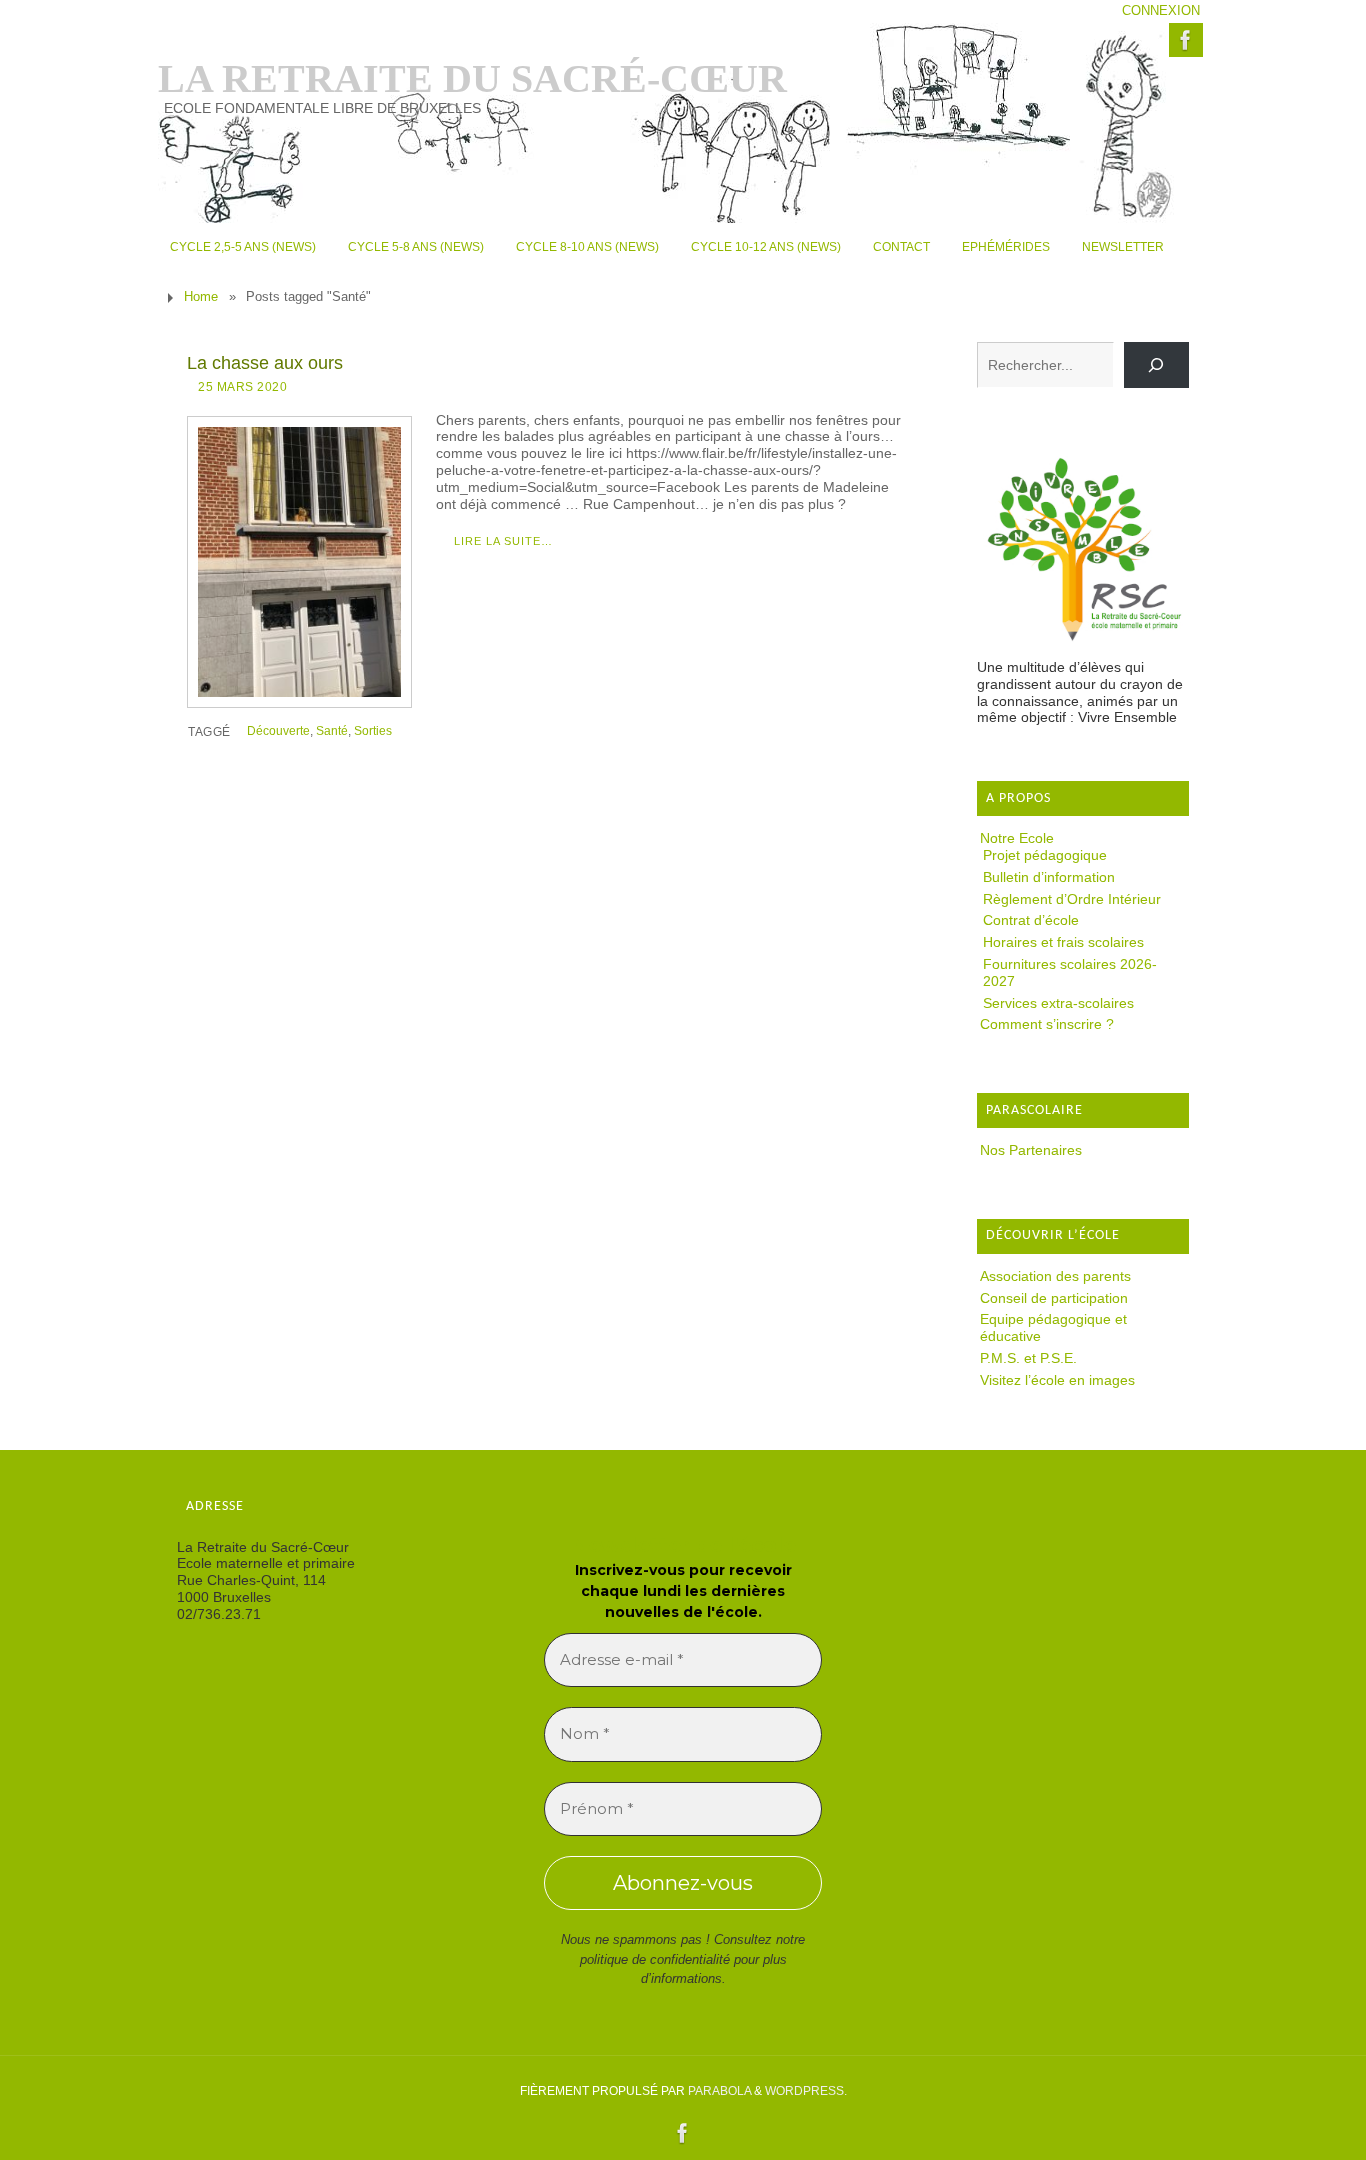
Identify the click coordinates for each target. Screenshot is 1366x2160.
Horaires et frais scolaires (1063, 942)
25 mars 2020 (242, 387)
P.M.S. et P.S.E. (1028, 1358)
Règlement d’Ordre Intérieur (1072, 899)
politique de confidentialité (655, 1959)
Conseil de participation (1054, 1298)
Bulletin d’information (1049, 877)
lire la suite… (503, 541)
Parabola (719, 2091)
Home (201, 297)
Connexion (1161, 11)
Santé (332, 731)
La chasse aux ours (265, 363)
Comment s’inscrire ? (1047, 1024)
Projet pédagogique (1045, 855)
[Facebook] (1186, 40)
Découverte (278, 731)
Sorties (373, 731)
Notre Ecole (1017, 838)
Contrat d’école (1031, 920)
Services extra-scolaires (1058, 1003)
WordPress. (806, 2091)
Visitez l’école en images (1057, 1380)
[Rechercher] (1156, 365)
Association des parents (1055, 1276)
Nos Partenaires (1031, 1150)
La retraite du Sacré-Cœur (472, 79)
